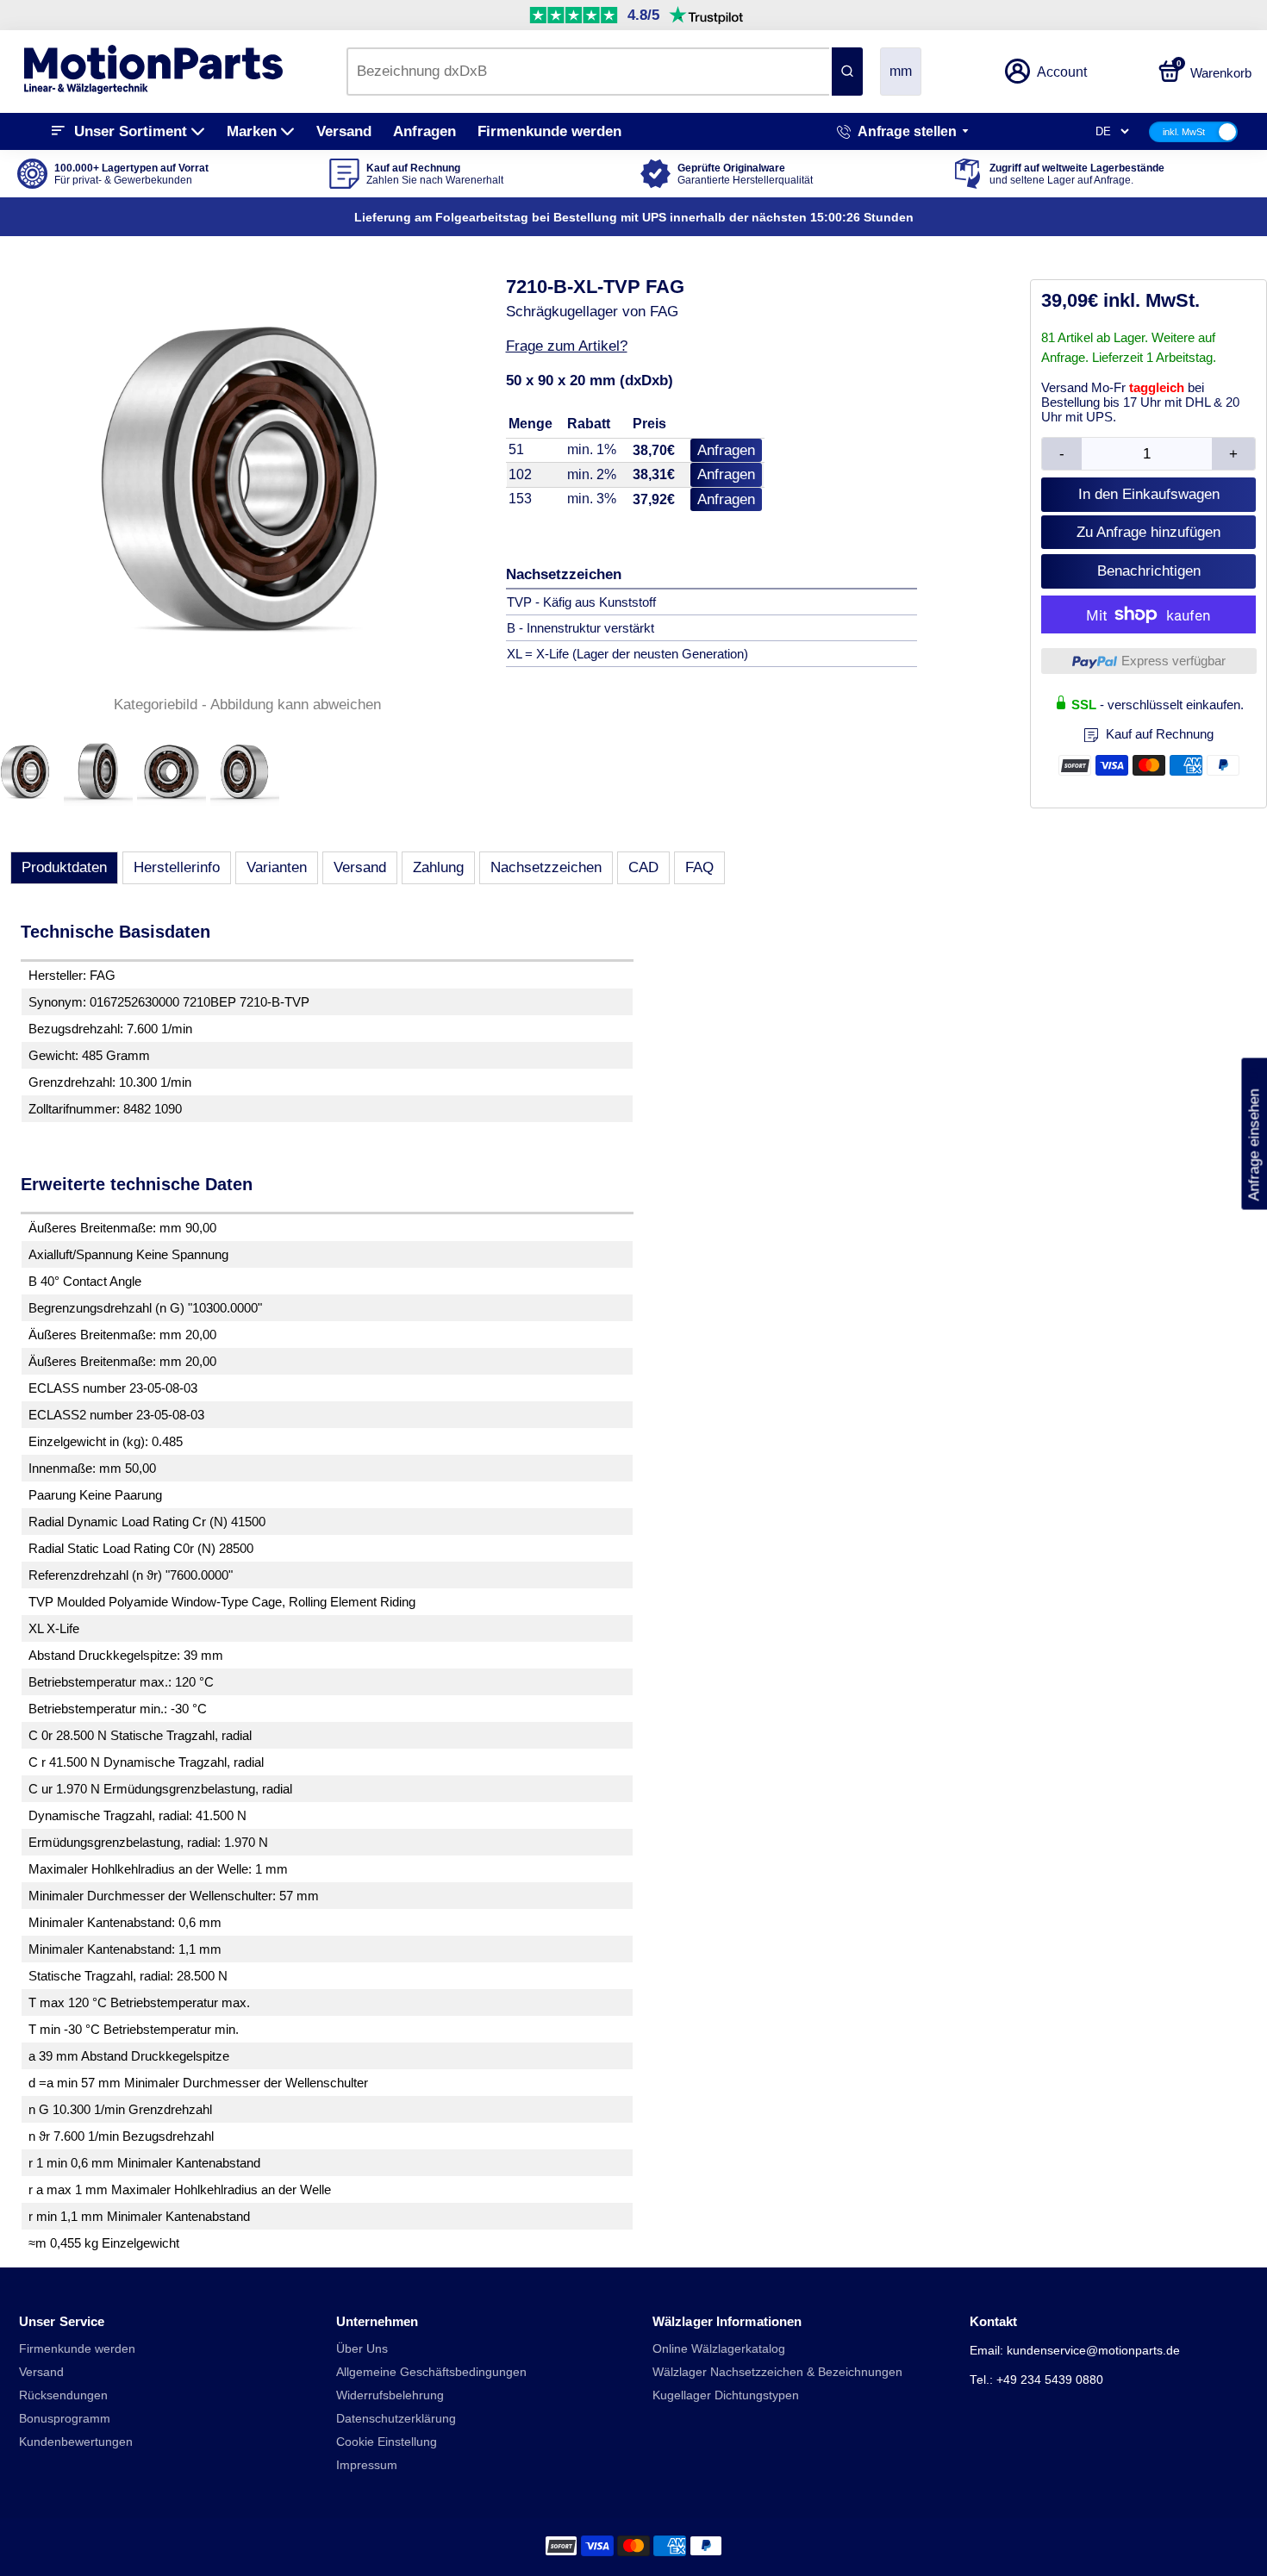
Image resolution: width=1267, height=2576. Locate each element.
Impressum (367, 2465)
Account (1062, 72)
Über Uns (362, 2349)
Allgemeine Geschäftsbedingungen (431, 2372)
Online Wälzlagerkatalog (719, 2349)
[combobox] (588, 72)
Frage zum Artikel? (567, 346)
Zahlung (438, 867)
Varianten (277, 867)
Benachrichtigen (1149, 571)
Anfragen (424, 131)
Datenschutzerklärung (396, 2419)
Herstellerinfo (177, 867)
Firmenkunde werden (549, 131)
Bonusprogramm (65, 2419)
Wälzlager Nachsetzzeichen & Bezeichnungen (777, 2372)
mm (901, 71)
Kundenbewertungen (76, 2442)
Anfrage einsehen (1254, 1133)
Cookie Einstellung (387, 2442)
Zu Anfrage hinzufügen (1148, 532)
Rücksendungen (63, 2395)
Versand (344, 131)
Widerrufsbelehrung (390, 2395)
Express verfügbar (1173, 661)
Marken (252, 131)
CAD (643, 867)
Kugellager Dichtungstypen (726, 2395)
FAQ (699, 867)
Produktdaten (64, 867)
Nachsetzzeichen (546, 867)
